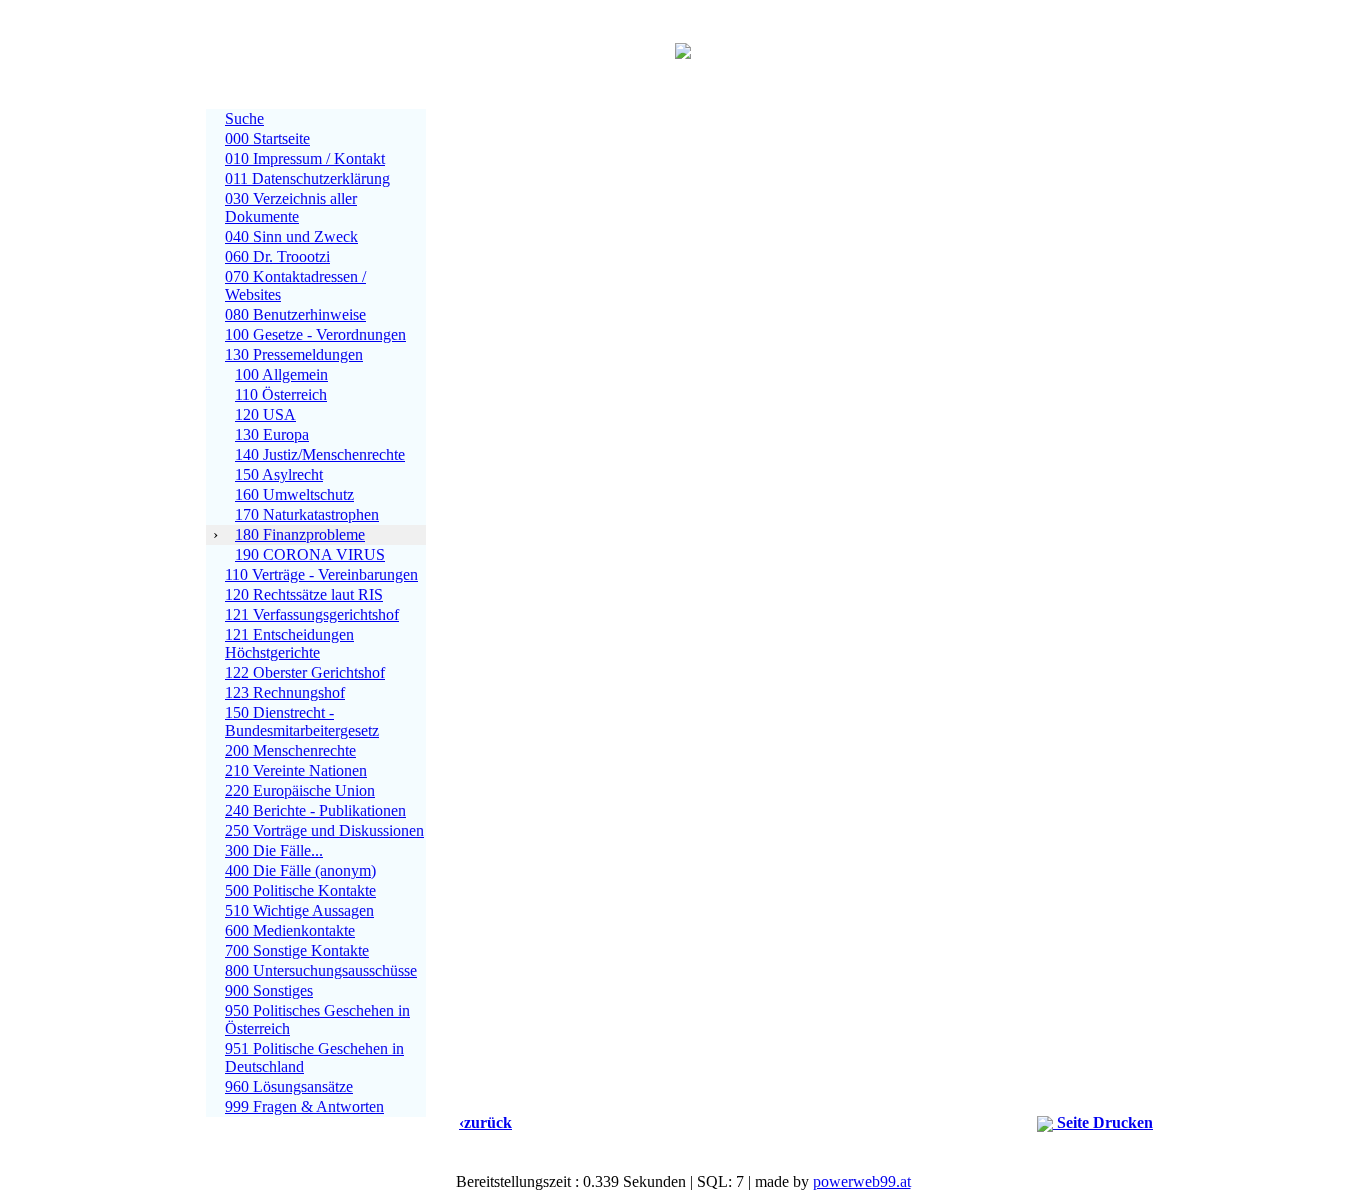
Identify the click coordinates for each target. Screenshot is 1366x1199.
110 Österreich (281, 394)
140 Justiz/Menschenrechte (320, 454)
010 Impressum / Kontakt (305, 158)
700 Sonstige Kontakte (297, 950)
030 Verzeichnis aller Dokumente (291, 207)
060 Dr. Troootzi (277, 256)
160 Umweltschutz (294, 494)
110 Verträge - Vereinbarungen (321, 574)
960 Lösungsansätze (289, 1086)
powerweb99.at (862, 1181)
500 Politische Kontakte (300, 890)
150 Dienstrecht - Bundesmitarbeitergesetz (302, 721)
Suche (244, 118)
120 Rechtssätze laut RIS (304, 594)
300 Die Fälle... (274, 850)
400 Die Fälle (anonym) (300, 870)
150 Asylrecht (279, 474)
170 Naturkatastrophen (307, 514)
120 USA (265, 414)
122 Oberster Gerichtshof (305, 672)
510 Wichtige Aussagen (299, 910)
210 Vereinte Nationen (296, 770)
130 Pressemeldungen (294, 354)
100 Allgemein (281, 374)
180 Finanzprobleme (300, 534)
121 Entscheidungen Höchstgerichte (289, 643)
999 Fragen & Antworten (304, 1106)
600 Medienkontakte (290, 930)
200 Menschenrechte (290, 750)
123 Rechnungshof (285, 692)
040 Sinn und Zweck (291, 236)
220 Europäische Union (300, 790)
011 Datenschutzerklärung (307, 178)
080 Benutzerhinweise (295, 314)
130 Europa (272, 434)
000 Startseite (267, 138)
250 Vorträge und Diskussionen (324, 830)
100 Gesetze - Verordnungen (315, 334)
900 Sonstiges (269, 990)
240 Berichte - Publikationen (315, 810)
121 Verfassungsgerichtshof (312, 614)
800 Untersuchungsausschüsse (321, 970)
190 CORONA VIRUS (310, 554)
